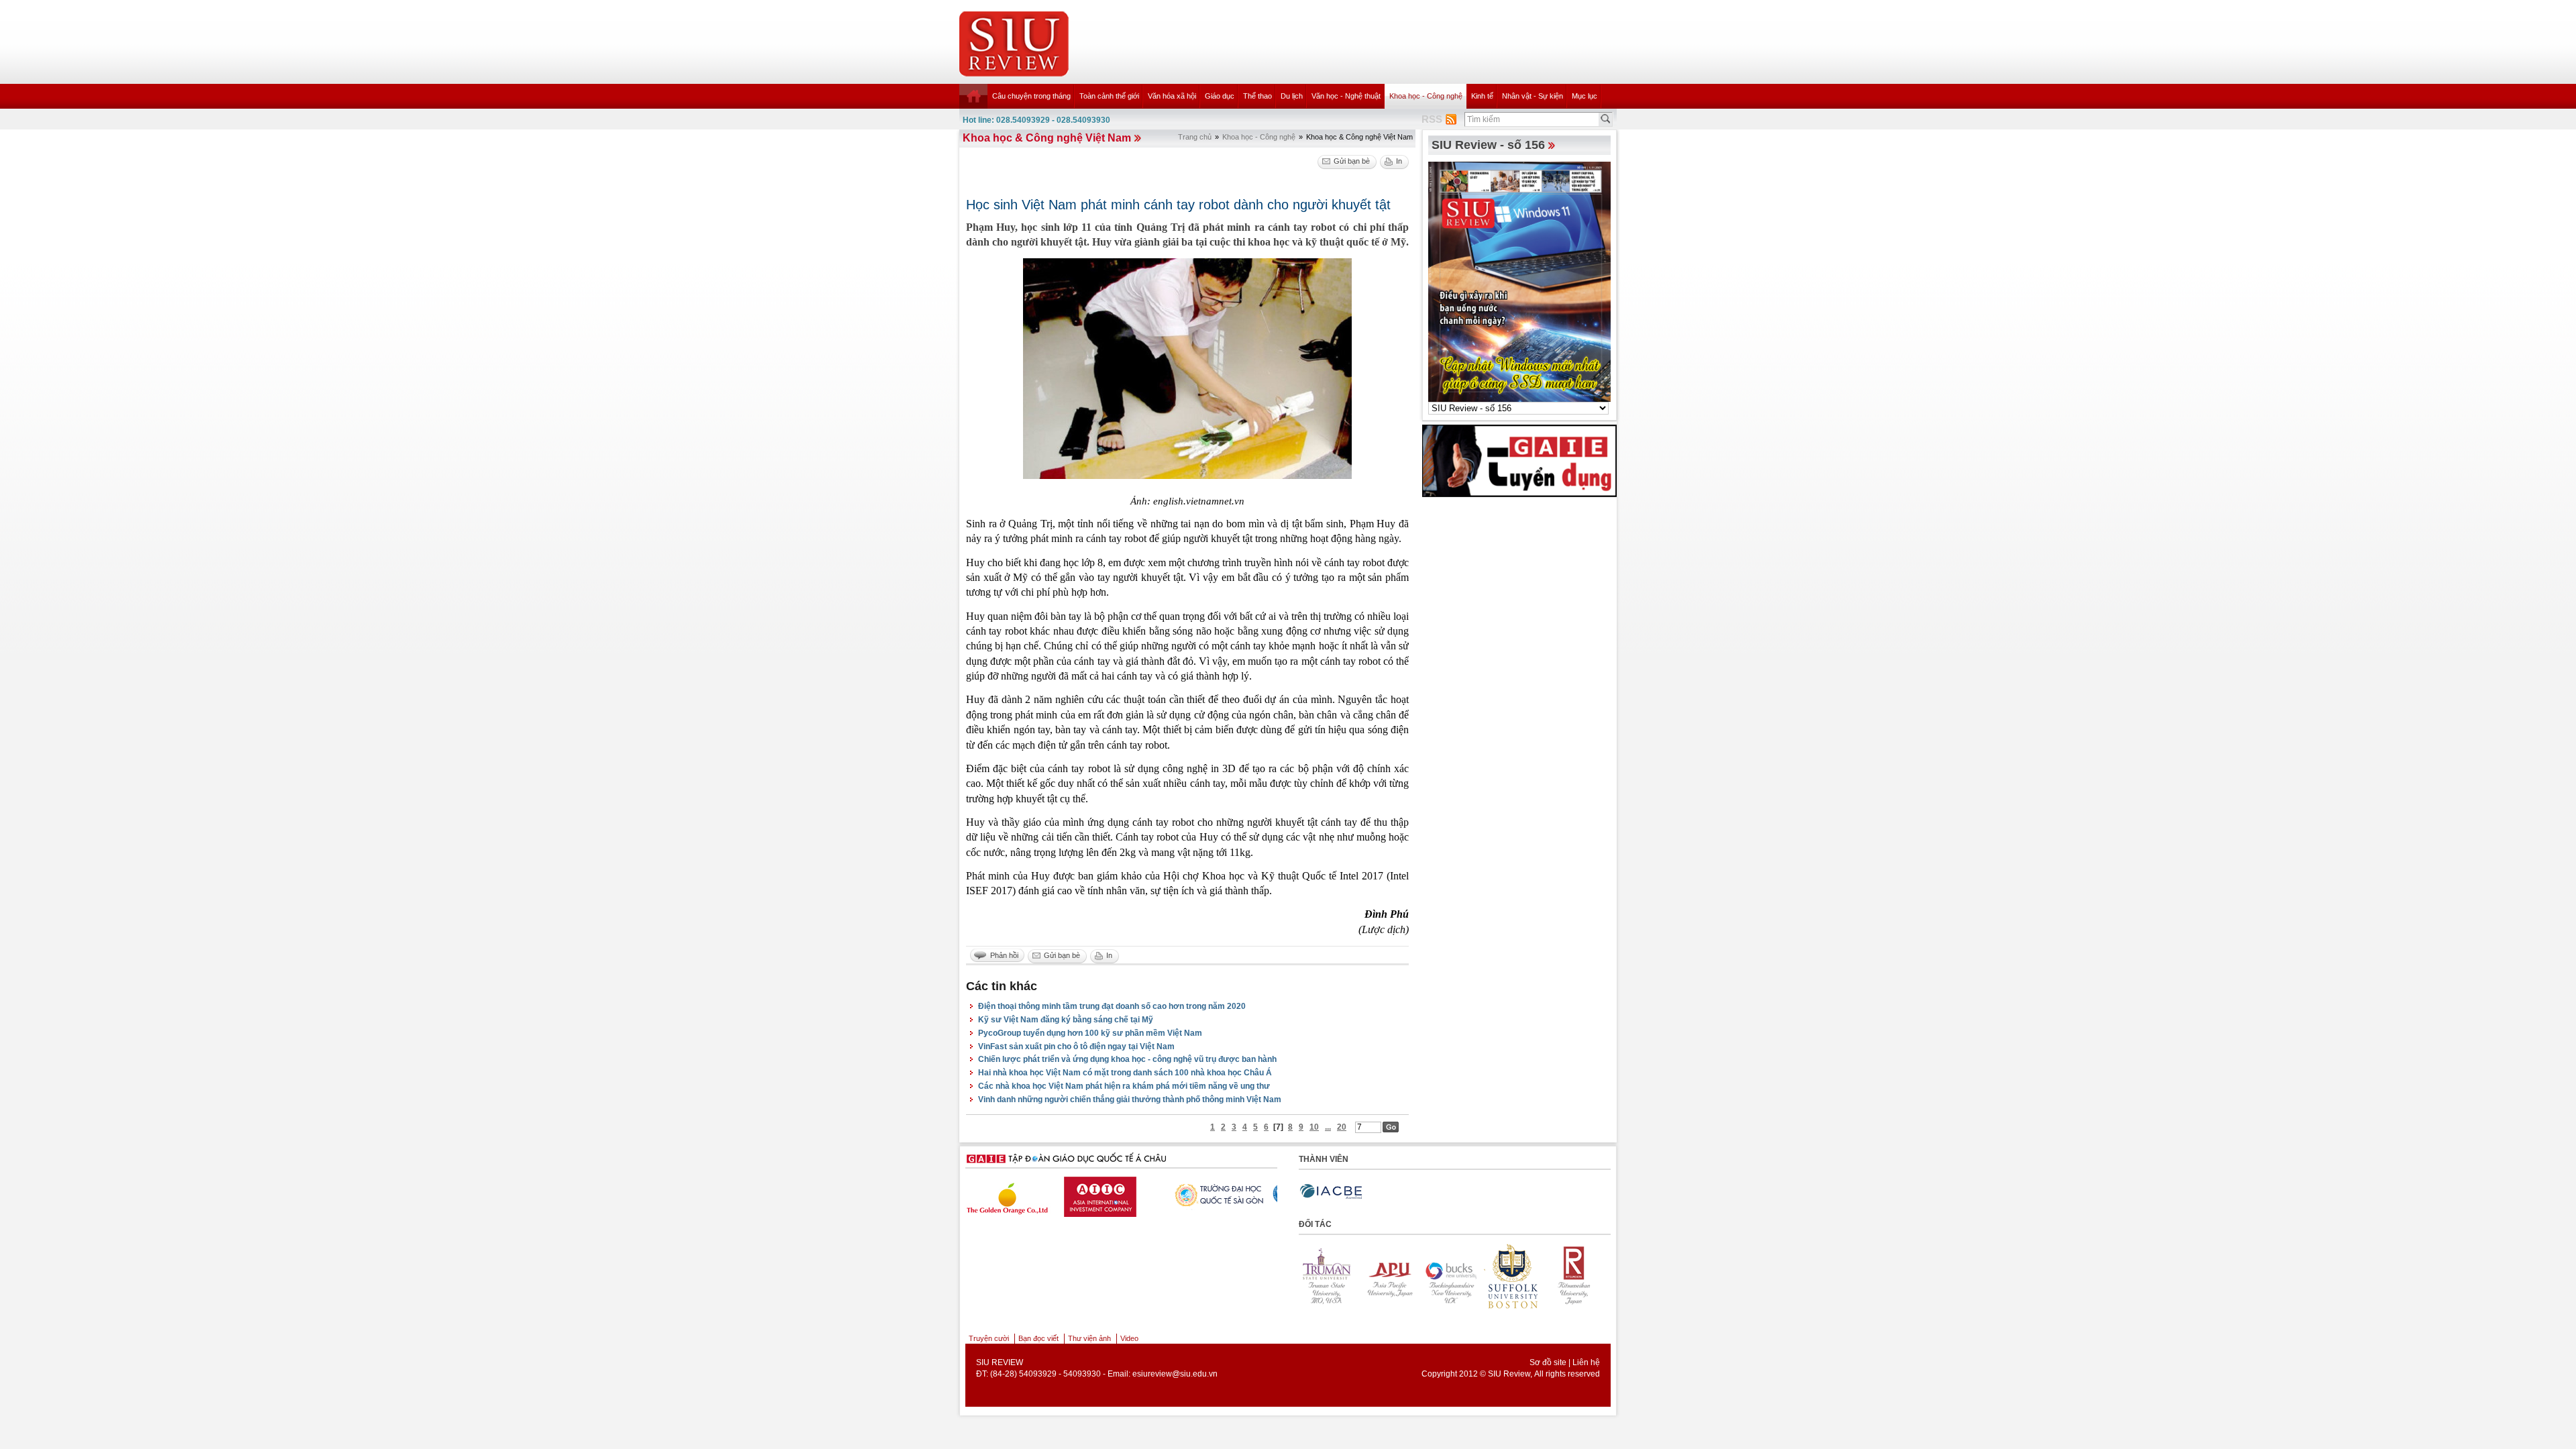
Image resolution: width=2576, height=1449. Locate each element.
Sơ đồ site (1548, 1362)
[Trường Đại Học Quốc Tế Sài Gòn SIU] (1028, 1193)
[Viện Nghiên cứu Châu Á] (1236, 1193)
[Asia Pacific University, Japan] (1336, 1276)
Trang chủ (1195, 137)
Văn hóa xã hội (1172, 96)
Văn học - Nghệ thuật (1346, 96)
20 (1342, 1127)
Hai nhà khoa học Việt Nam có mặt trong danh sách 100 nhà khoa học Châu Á (1125, 1073)
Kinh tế (1482, 96)
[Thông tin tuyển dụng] (1519, 460)
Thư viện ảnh (1089, 1338)
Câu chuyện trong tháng (1031, 96)
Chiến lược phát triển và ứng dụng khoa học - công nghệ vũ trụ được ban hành (1127, 1059)
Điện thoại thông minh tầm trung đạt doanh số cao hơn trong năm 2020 (1112, 1006)
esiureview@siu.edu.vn (1175, 1374)
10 (1314, 1127)
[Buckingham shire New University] (1398, 1276)
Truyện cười (989, 1338)
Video (1129, 1338)
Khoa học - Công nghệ (1426, 96)
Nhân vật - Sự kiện (1533, 96)
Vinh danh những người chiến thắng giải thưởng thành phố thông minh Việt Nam (1130, 1099)
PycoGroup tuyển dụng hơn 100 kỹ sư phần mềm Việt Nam (1090, 1033)
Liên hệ (1586, 1362)
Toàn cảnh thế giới (1109, 96)
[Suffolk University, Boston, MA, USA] (1460, 1276)
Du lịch (1292, 96)
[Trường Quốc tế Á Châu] (1132, 1195)
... (1328, 1127)
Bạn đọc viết (1038, 1338)
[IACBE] (1331, 1192)
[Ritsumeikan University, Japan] (1521, 1276)
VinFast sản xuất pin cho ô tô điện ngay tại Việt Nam (1076, 1046)
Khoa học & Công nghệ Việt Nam (1047, 138)
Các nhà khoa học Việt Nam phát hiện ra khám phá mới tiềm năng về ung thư (1124, 1086)
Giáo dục (1220, 96)
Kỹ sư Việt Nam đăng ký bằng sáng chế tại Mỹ (1066, 1020)
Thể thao (1257, 96)
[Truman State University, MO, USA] (1583, 1276)
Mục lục (1585, 96)
